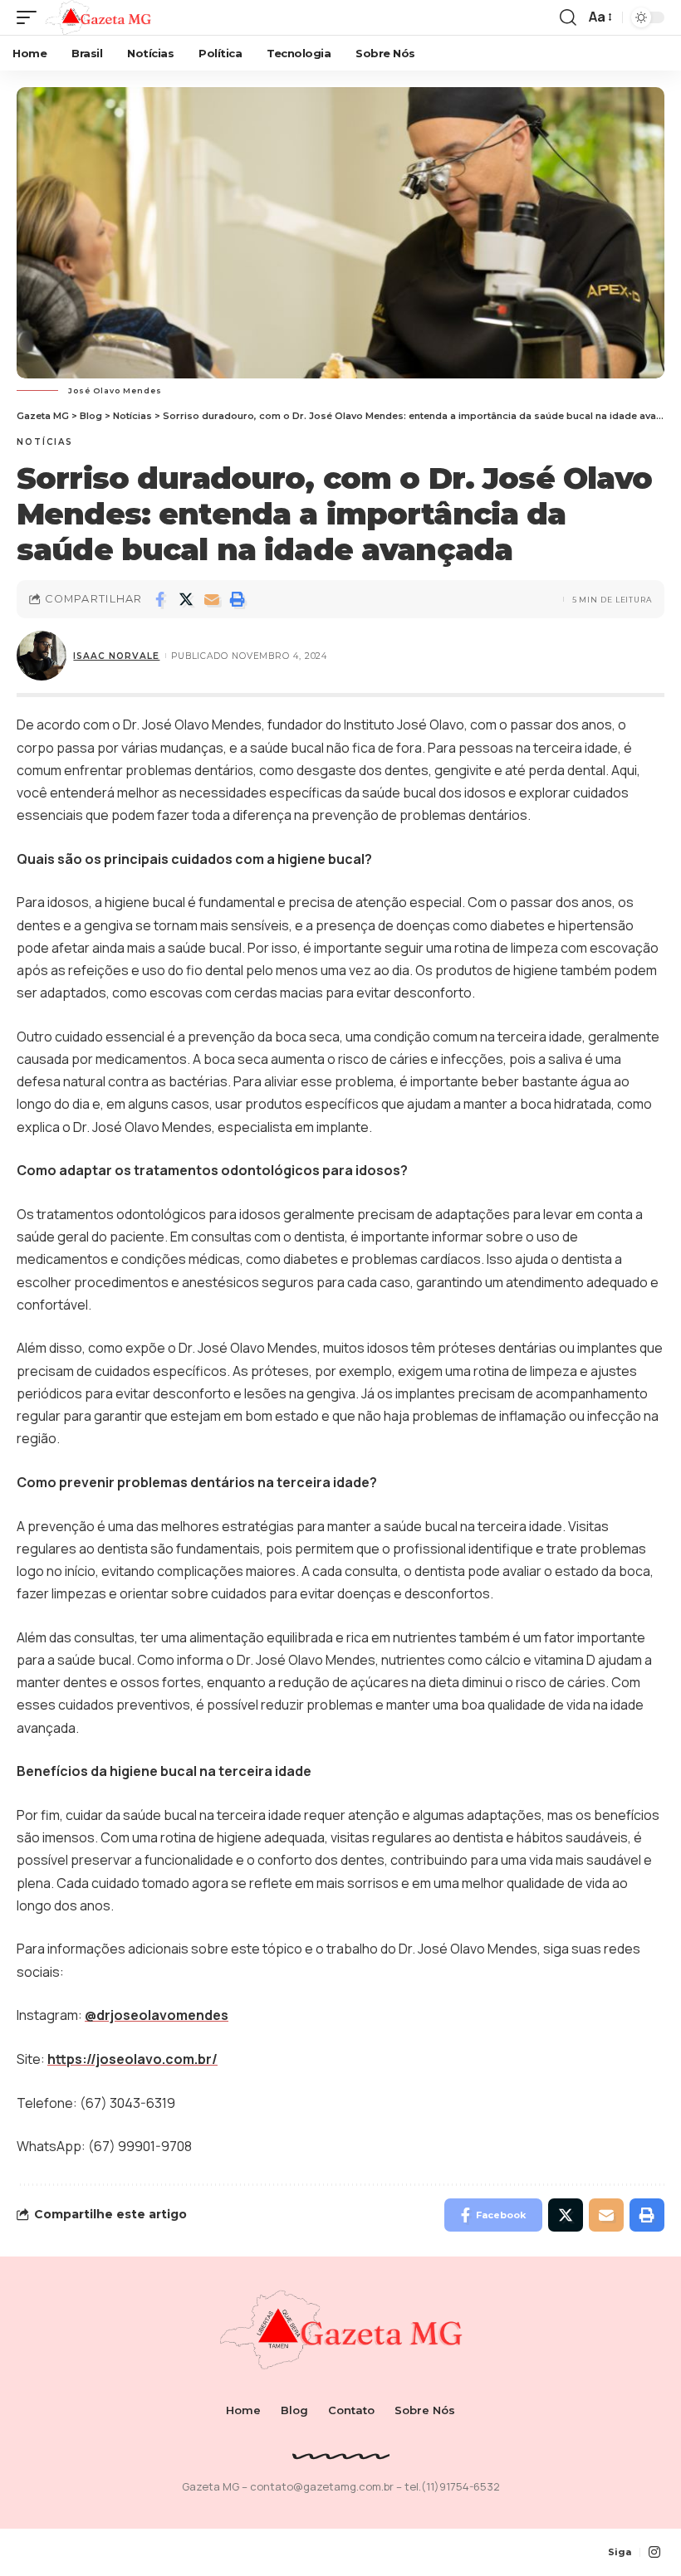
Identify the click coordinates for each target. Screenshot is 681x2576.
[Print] (238, 599)
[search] (568, 17)
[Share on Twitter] (186, 599)
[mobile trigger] (31, 17)
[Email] (212, 599)
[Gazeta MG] (98, 17)
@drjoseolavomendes (157, 2015)
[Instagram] (654, 2552)
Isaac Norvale (116, 656)
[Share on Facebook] (160, 599)
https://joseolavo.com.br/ (132, 2059)
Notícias (45, 442)
